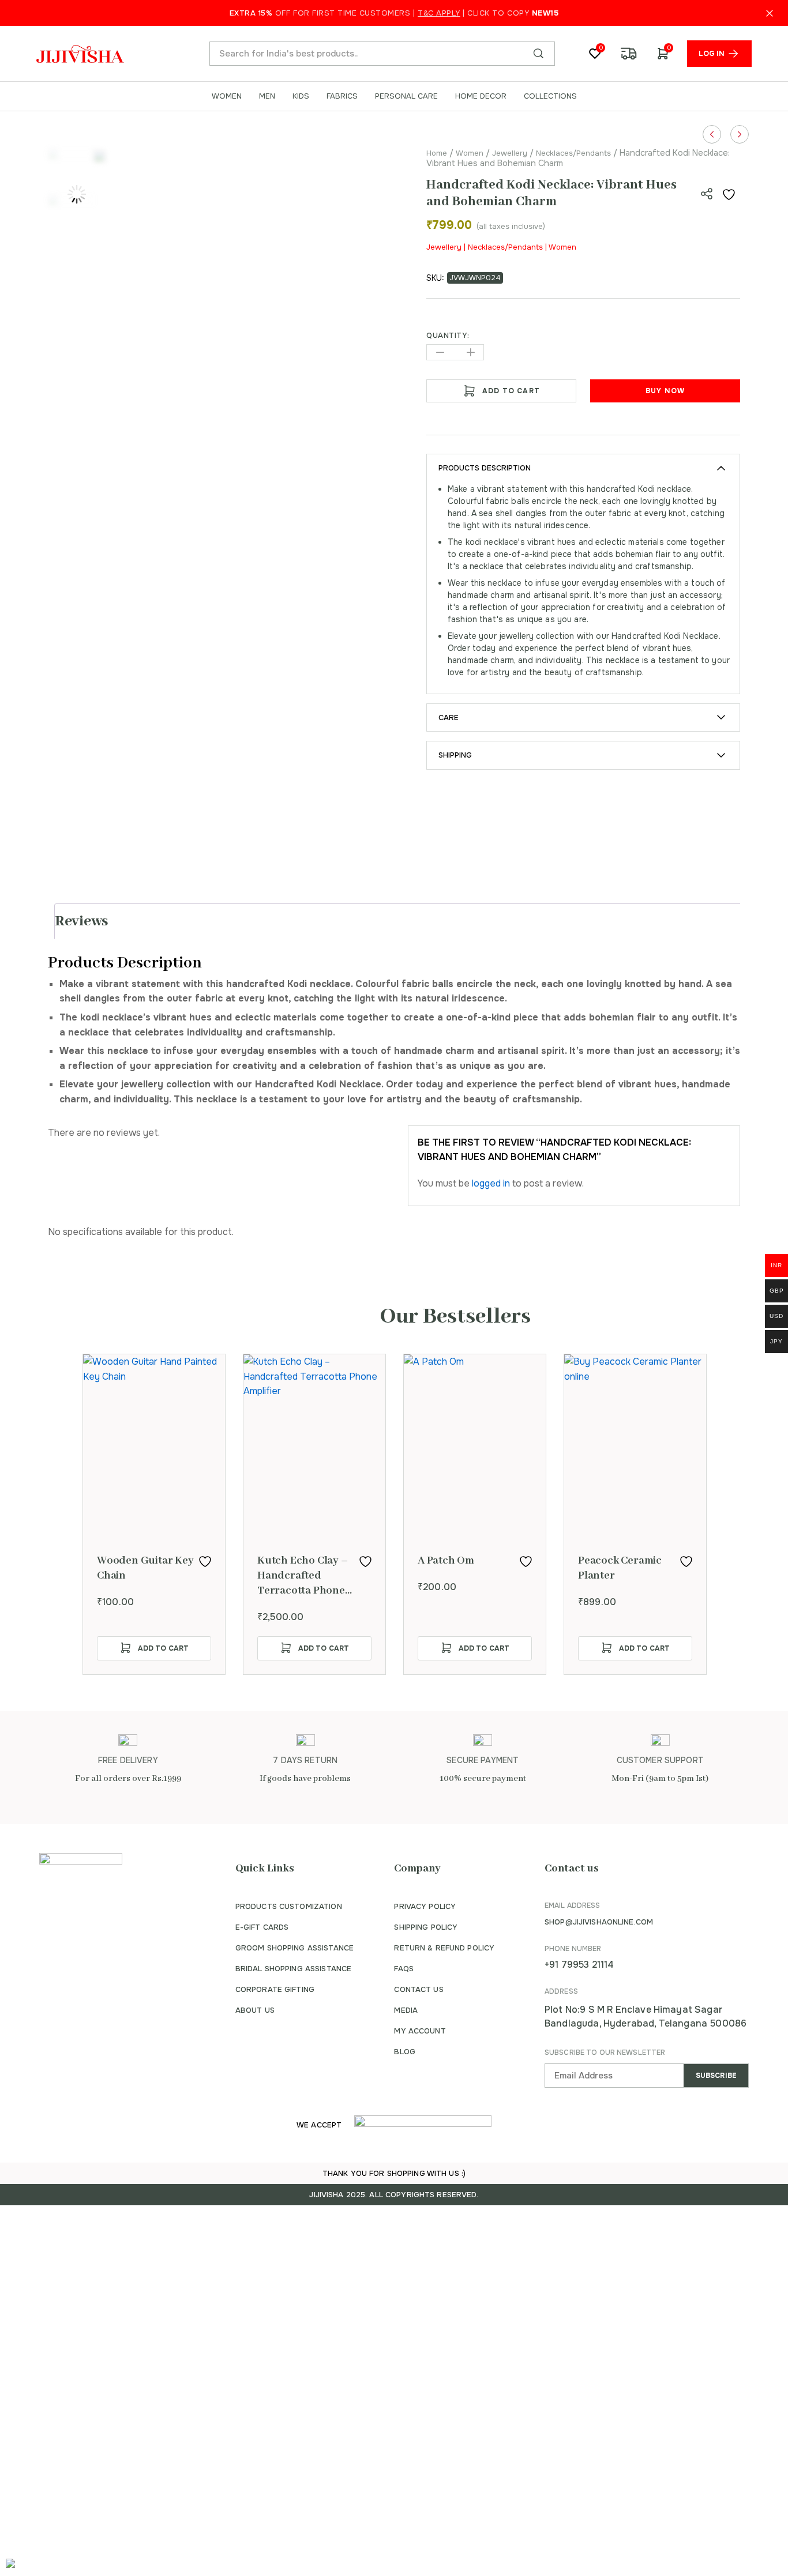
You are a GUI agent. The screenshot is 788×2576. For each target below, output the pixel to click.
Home (437, 153)
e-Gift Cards (262, 1927)
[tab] (399, 921)
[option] (154, 1514)
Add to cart (511, 391)
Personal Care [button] (406, 96)
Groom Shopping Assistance (294, 1948)
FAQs (404, 1969)
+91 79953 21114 (579, 1965)
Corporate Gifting (275, 1989)
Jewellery (510, 153)
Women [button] (227, 96)
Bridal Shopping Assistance (293, 1969)
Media (406, 2010)
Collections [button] (550, 96)
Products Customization (289, 1906)
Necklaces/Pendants (573, 153)
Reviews (82, 921)
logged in (491, 1183)
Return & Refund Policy (444, 1948)
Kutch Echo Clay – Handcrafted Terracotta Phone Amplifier (303, 1576)
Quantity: (448, 336)
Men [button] (267, 96)
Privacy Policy (425, 1906)
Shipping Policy (426, 1927)
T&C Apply (439, 13)
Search (538, 54)
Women (470, 153)
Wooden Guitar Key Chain (145, 1568)
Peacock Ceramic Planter (620, 1568)
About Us (255, 2010)
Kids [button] (301, 96)
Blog (405, 2052)
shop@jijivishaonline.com (599, 1922)
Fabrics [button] (342, 96)
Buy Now (665, 391)
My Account (420, 2031)
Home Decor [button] (481, 96)
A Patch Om (446, 1561)
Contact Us (419, 1989)
